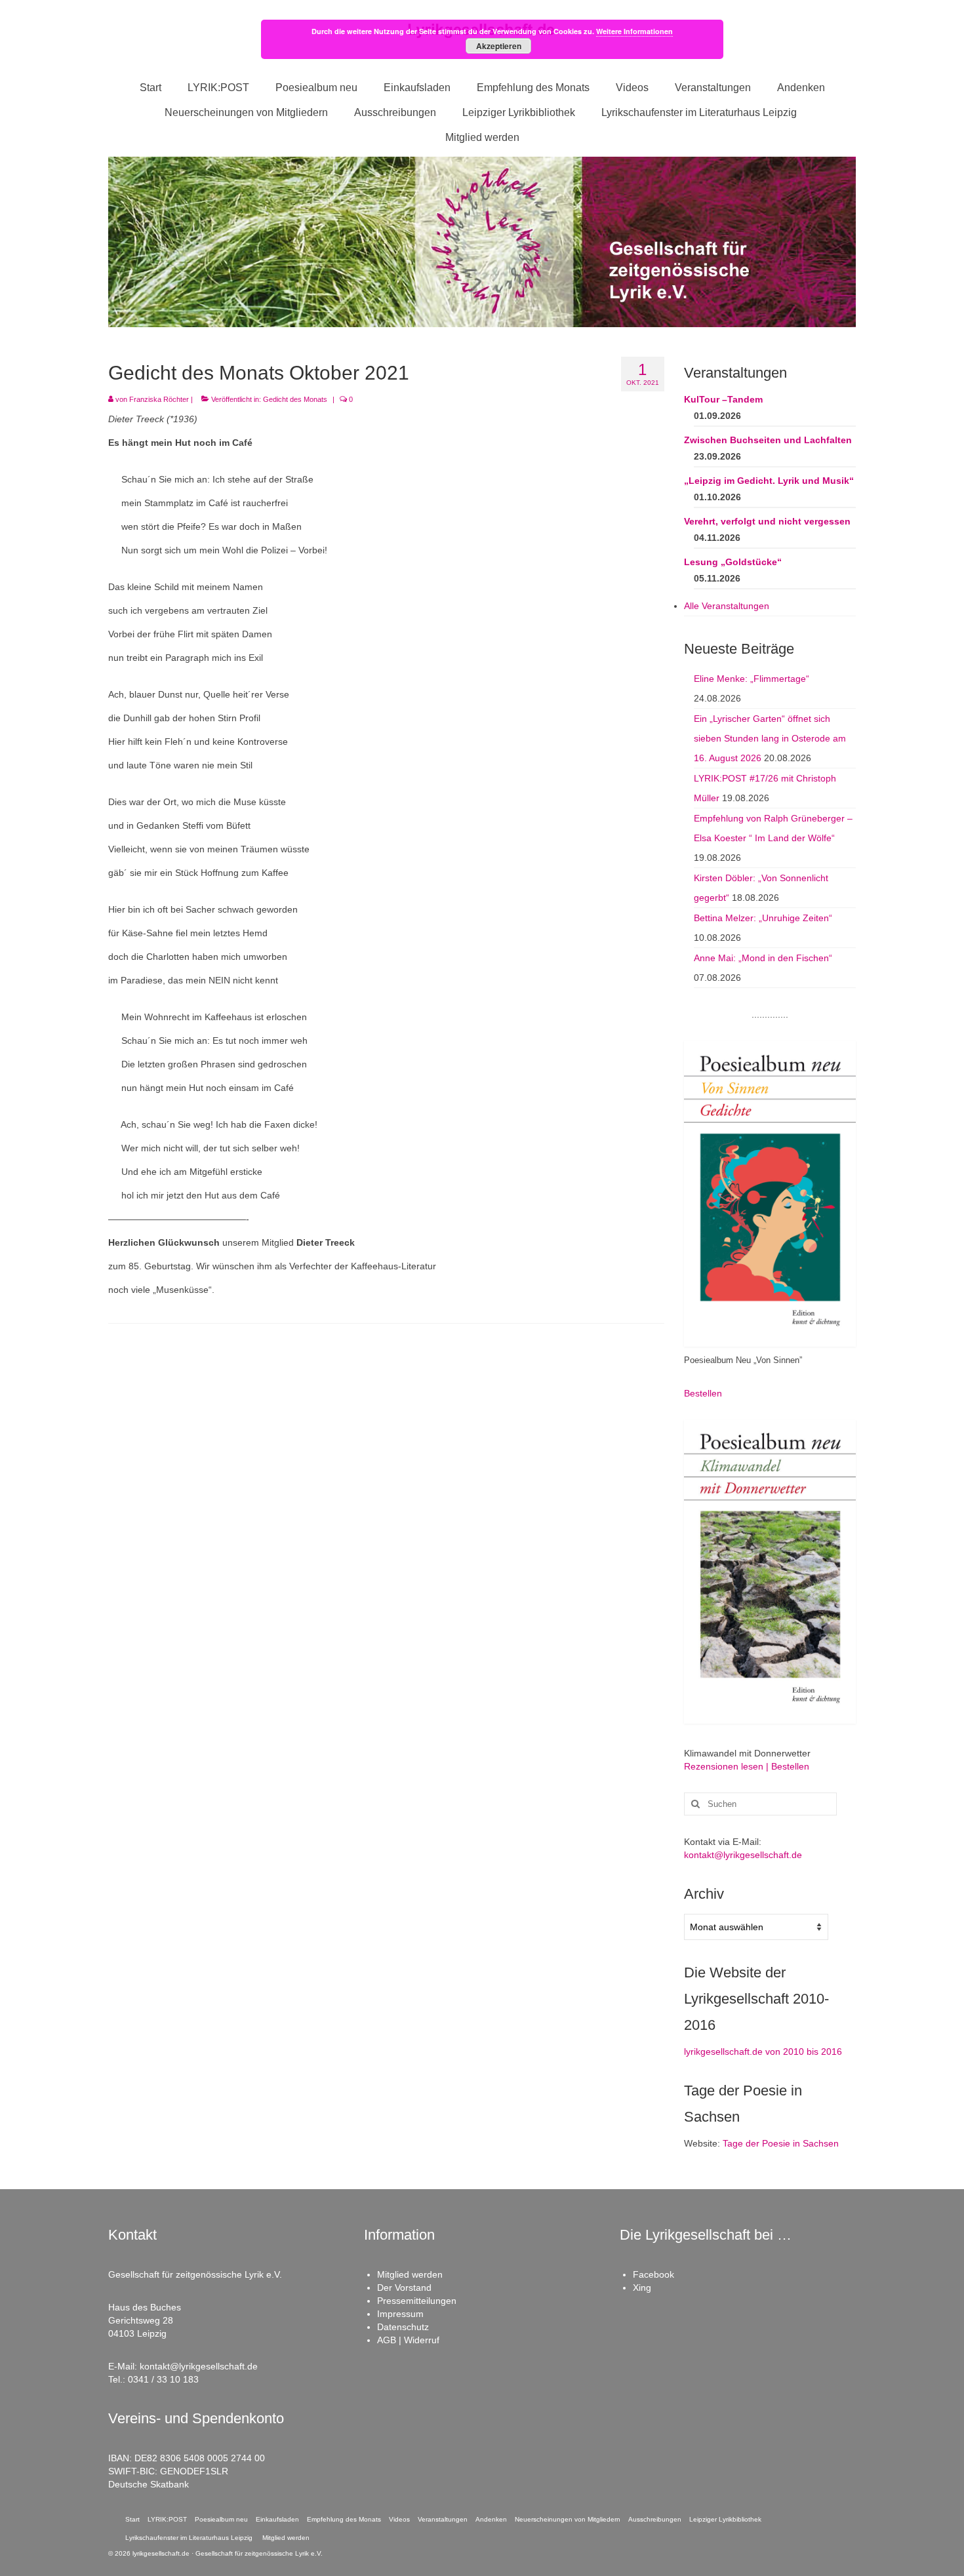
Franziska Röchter (159, 399)
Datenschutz (403, 2327)
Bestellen (703, 1393)
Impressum (400, 2314)
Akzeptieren (499, 46)
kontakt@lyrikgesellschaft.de (743, 1855)
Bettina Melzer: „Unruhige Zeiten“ (763, 918)
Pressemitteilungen (417, 2301)
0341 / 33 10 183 (163, 2379)
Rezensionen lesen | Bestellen (747, 1766)
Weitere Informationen (634, 31)
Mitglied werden (410, 2274)
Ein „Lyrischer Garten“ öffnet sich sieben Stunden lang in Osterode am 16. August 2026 (770, 738)
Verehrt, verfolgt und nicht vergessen (767, 521)
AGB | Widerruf (408, 2340)
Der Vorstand (404, 2288)
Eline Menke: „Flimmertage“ (752, 679)
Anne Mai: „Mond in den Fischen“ (763, 958)
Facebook (653, 2274)
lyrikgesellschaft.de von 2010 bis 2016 (763, 2051)
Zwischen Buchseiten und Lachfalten (768, 440)
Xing (642, 2288)
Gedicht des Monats (295, 399)
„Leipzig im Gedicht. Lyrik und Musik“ (769, 481)
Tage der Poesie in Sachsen (781, 2143)
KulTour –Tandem (723, 399)
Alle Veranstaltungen (727, 606)
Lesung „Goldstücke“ (733, 562)
